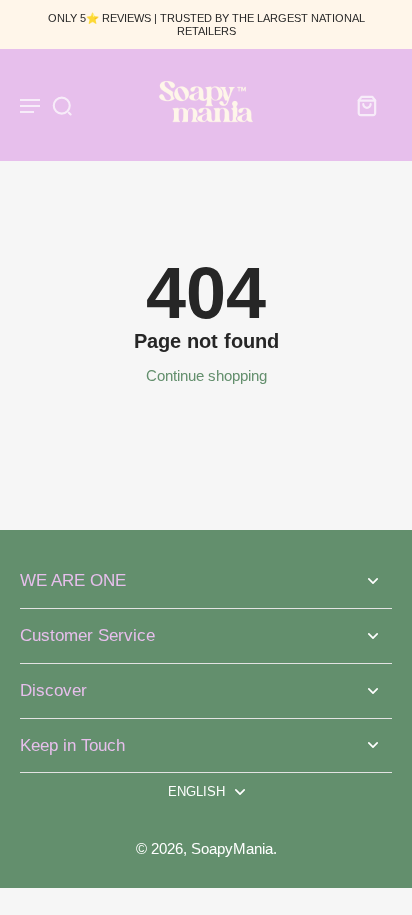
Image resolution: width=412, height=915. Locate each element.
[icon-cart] (366, 105)
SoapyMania (232, 848)
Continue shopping (206, 375)
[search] (62, 105)
